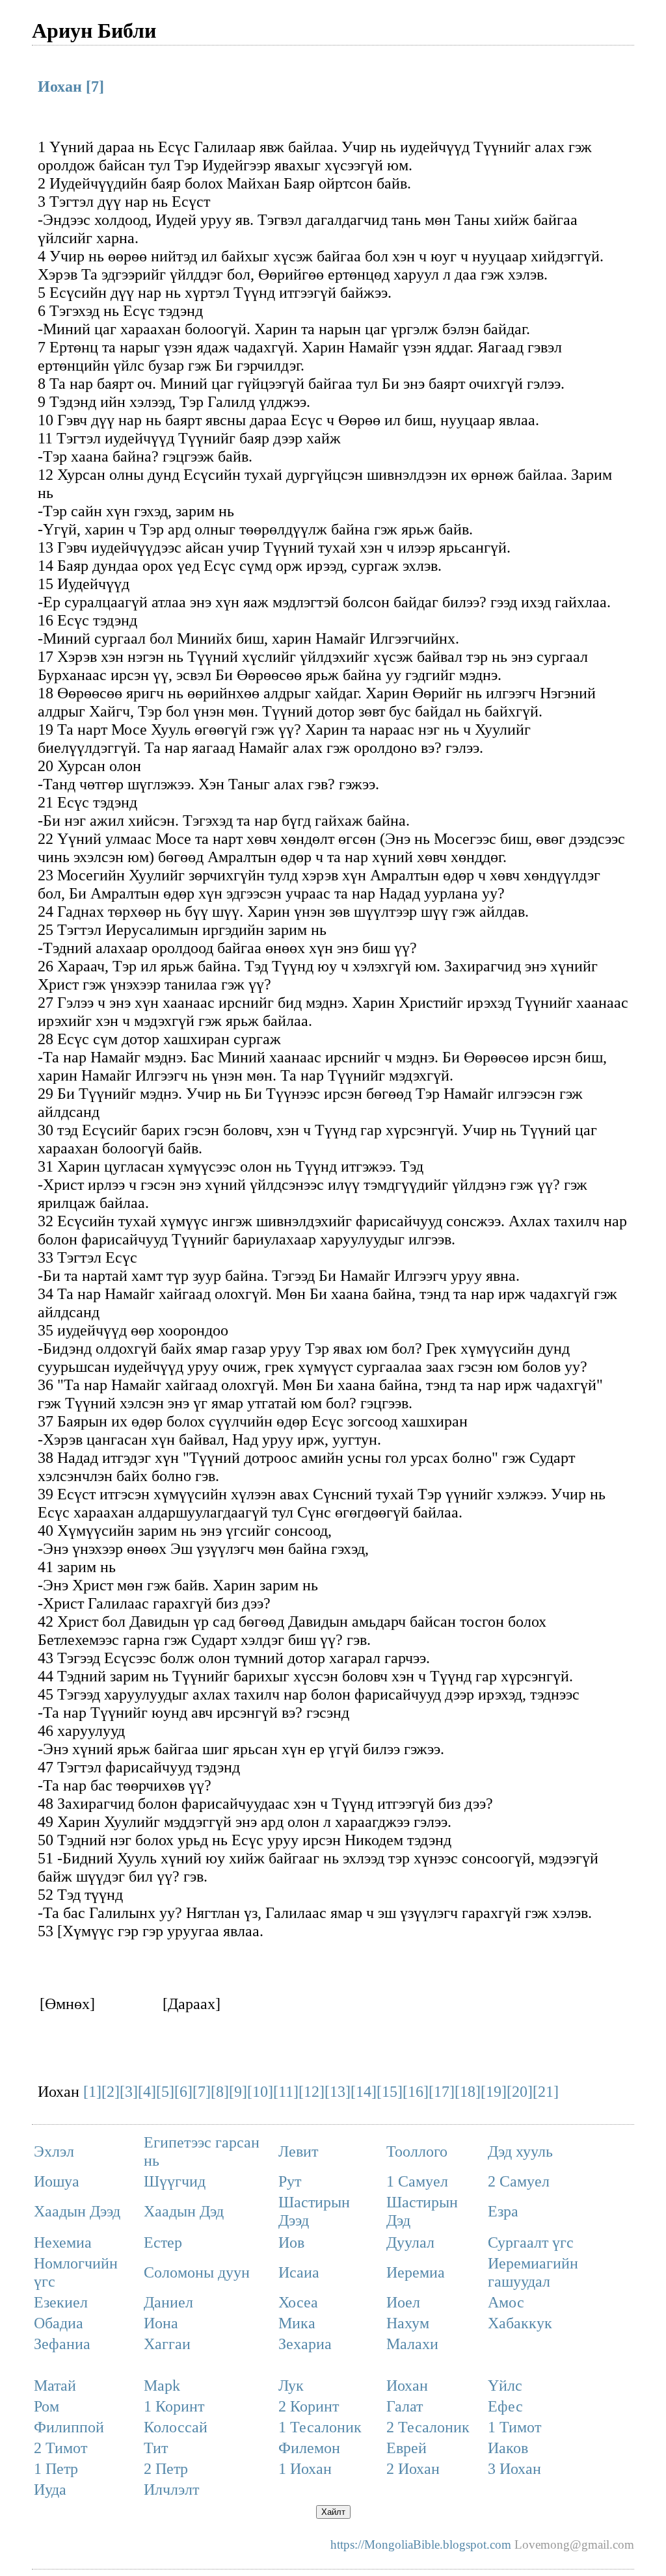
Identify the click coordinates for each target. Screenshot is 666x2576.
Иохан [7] (71, 86)
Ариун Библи (94, 30)
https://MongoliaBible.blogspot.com (421, 2544)
